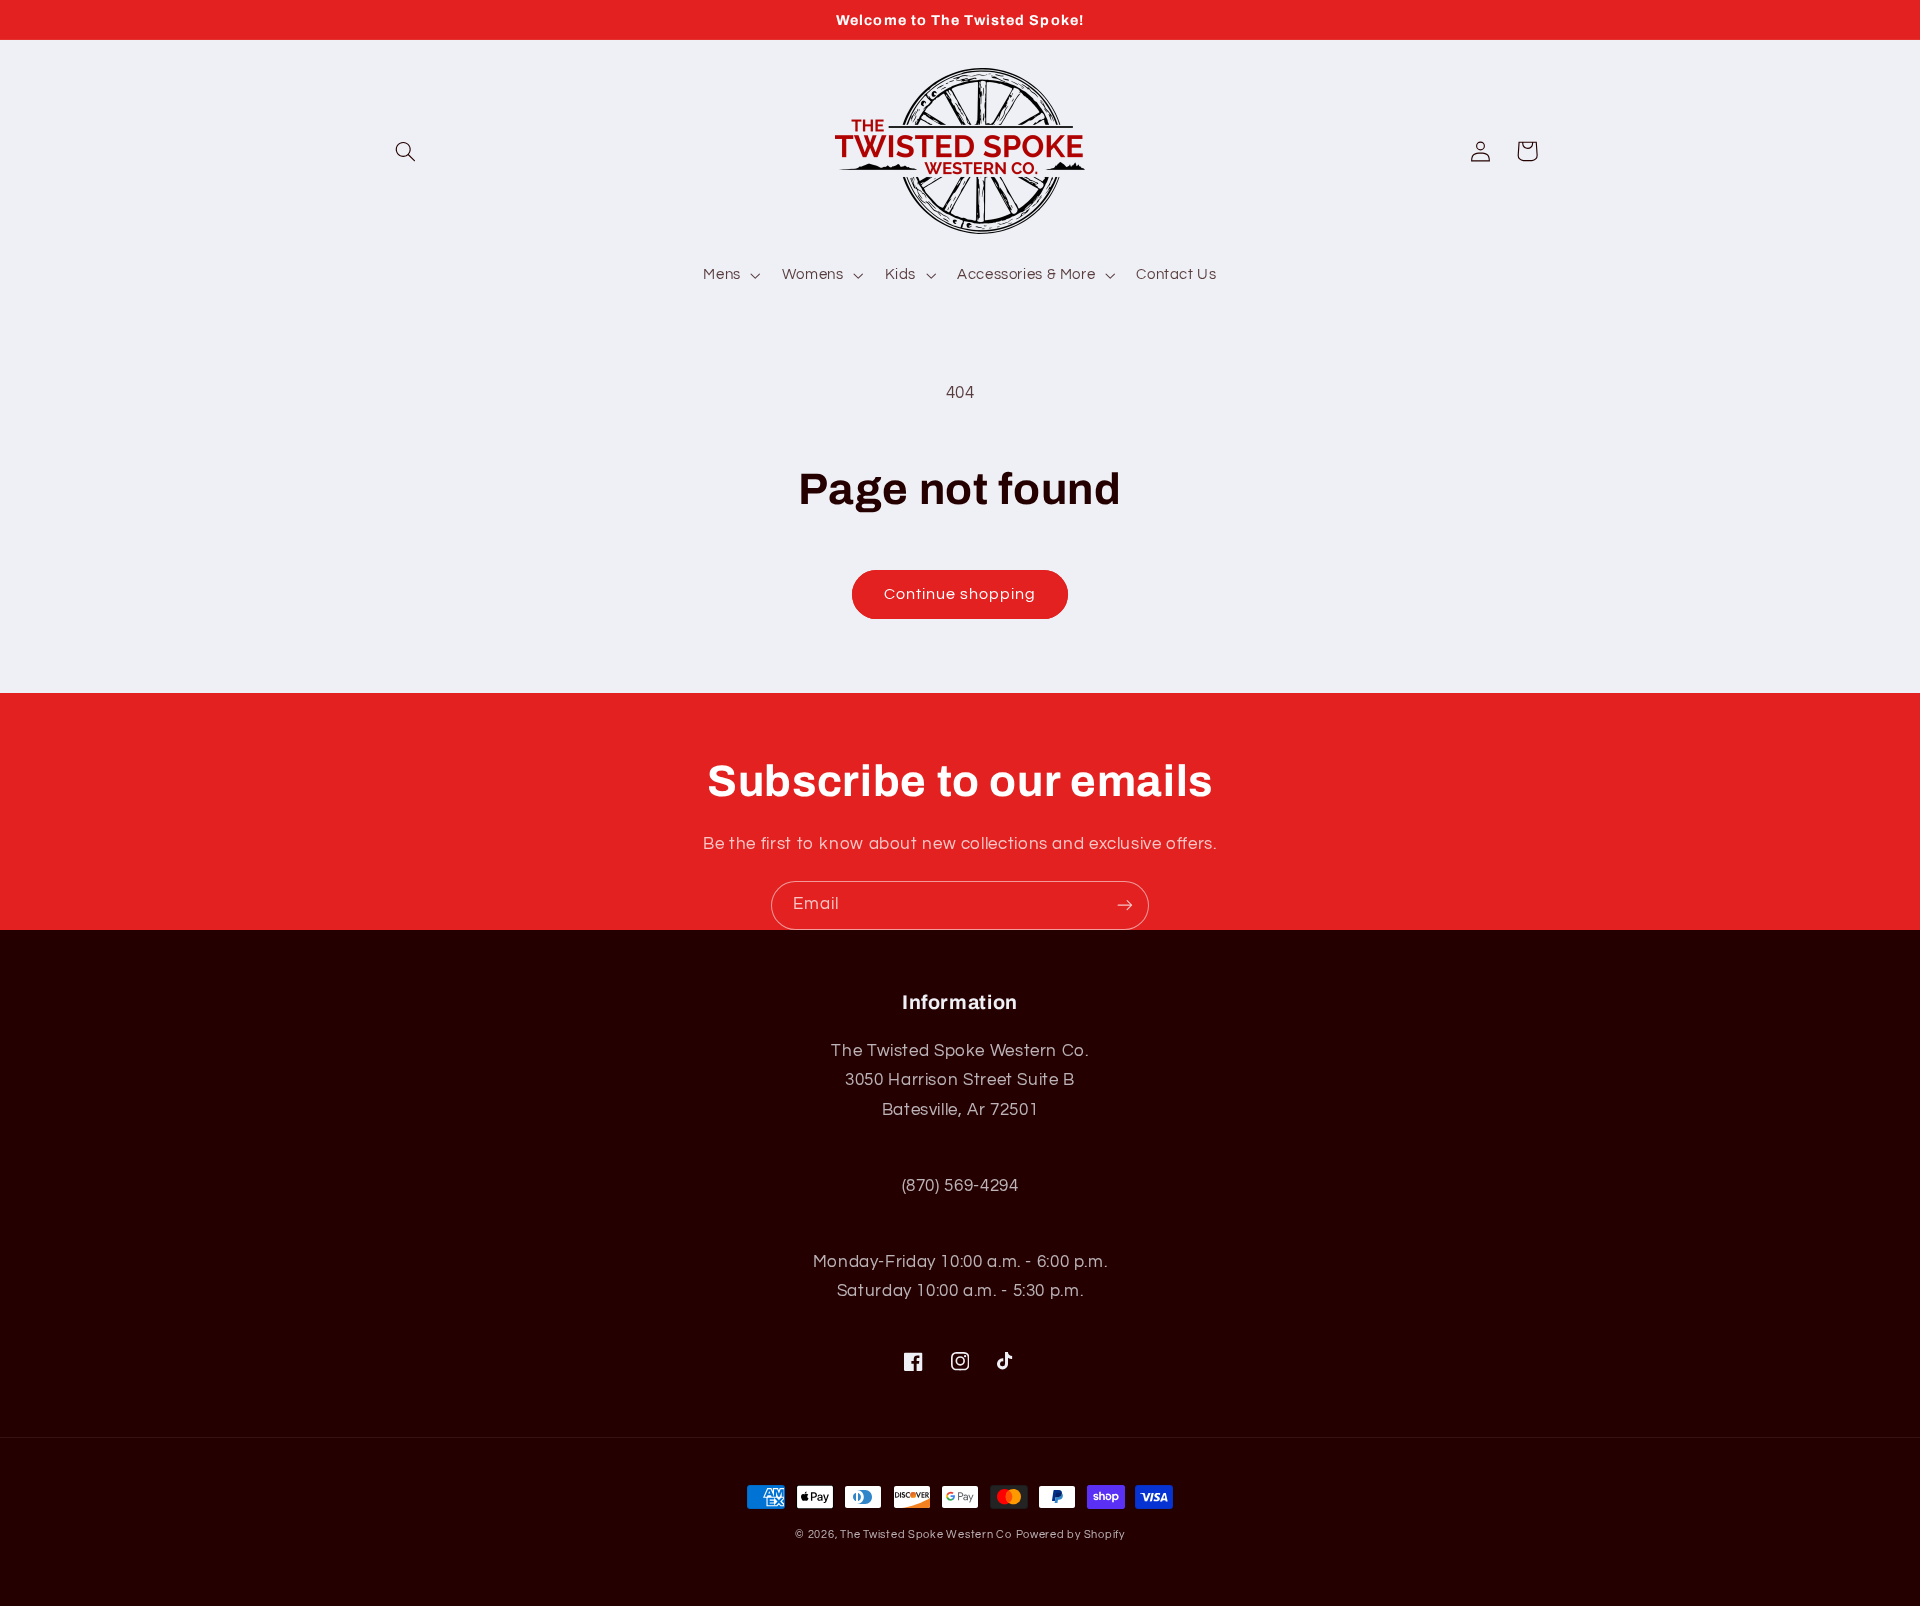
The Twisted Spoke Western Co (926, 1534)
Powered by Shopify (1070, 1534)
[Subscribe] (1125, 905)
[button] (406, 151)
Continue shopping (960, 594)
